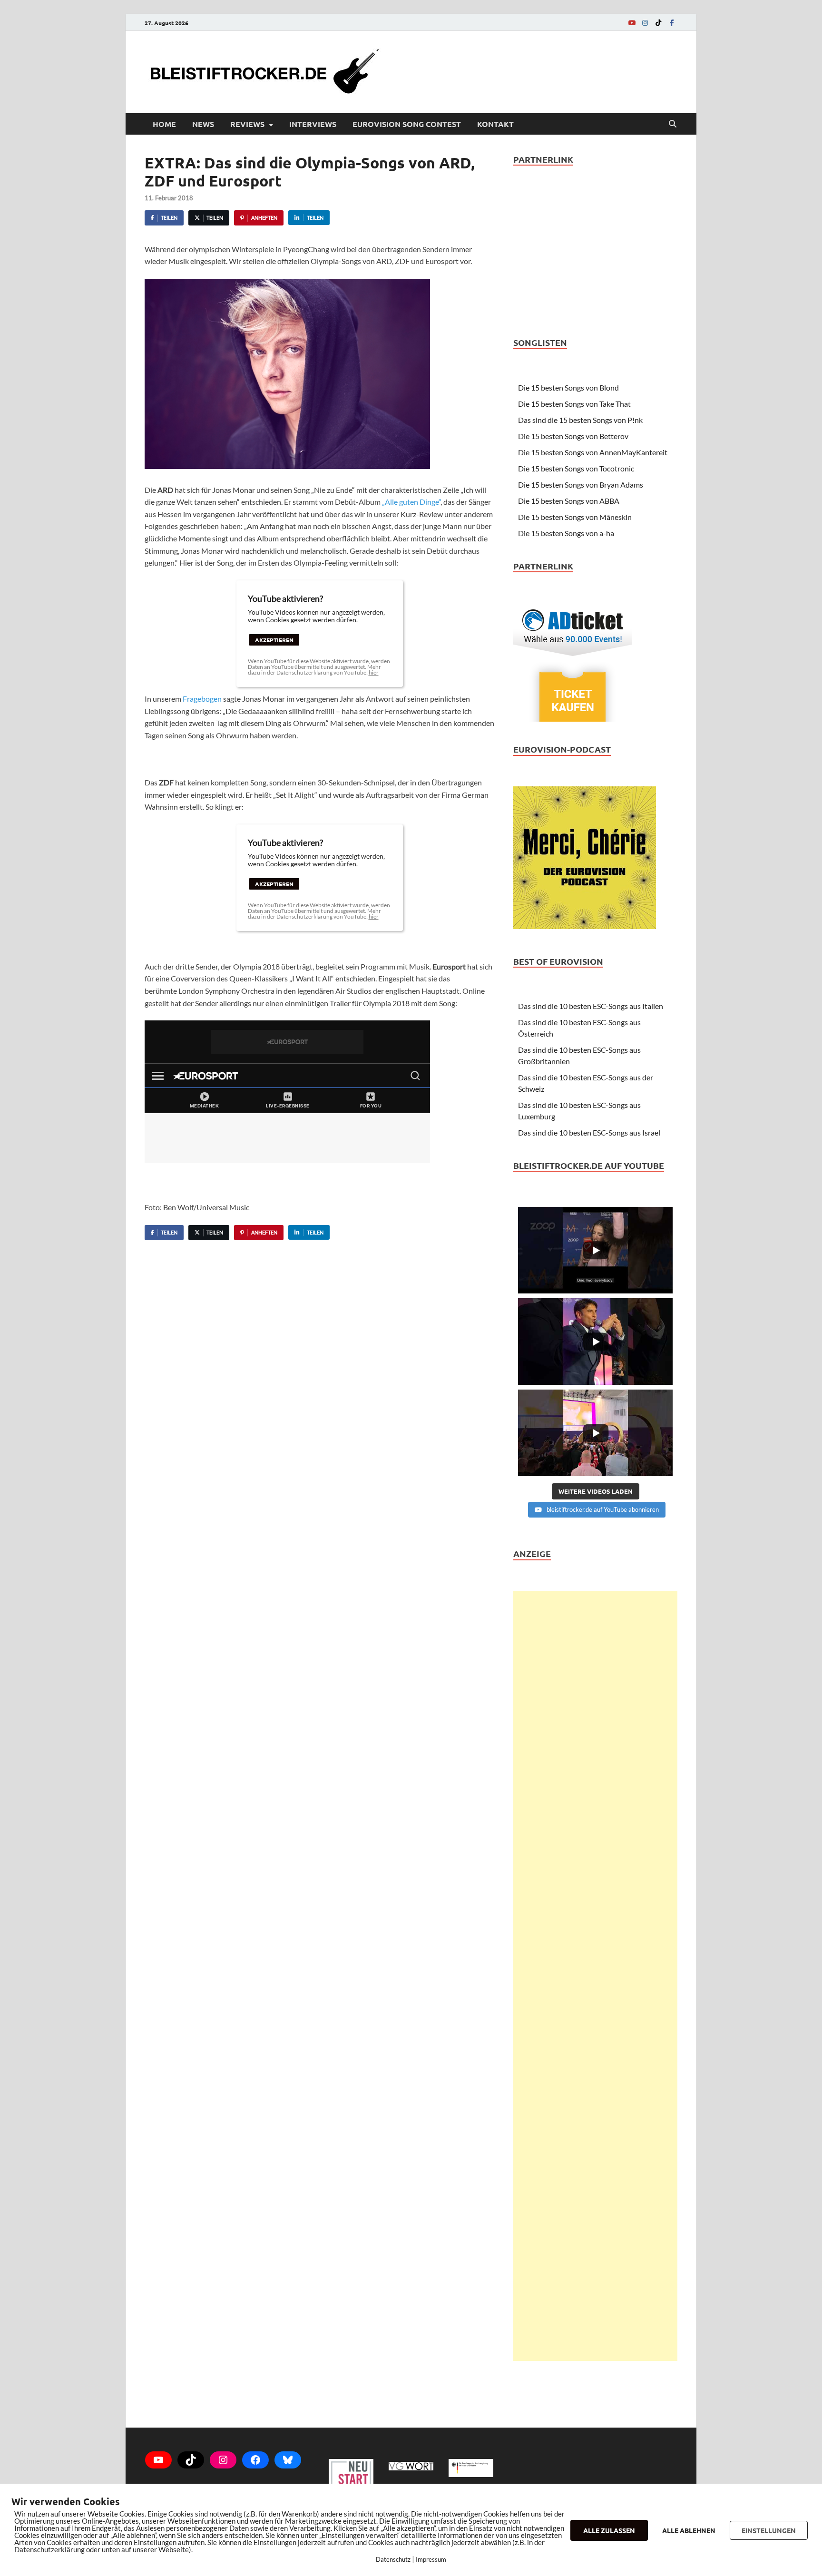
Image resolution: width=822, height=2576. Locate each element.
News (203, 124)
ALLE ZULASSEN (609, 2530)
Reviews (247, 124)
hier (374, 672)
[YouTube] (632, 23)
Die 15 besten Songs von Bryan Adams (581, 485)
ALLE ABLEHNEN (689, 2530)
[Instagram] (645, 23)
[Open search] (673, 124)
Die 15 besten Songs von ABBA (569, 501)
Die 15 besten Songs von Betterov (573, 436)
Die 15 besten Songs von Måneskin (575, 517)
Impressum (431, 2559)
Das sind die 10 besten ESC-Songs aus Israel (589, 1132)
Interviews (313, 124)
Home (164, 124)
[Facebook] (672, 23)
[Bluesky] (288, 2460)
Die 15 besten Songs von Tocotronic (576, 468)
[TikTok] (658, 23)
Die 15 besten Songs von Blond (568, 387)
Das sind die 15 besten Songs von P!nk (580, 420)
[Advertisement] (595, 1976)
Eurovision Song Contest (407, 124)
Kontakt (495, 124)
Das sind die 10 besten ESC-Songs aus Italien (591, 1006)
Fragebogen (202, 699)
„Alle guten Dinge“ (411, 502)
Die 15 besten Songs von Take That (574, 404)
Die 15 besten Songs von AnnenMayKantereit (593, 452)
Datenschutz (393, 2559)
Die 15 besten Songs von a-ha (566, 533)
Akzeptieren (274, 640)
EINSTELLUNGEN (769, 2530)
